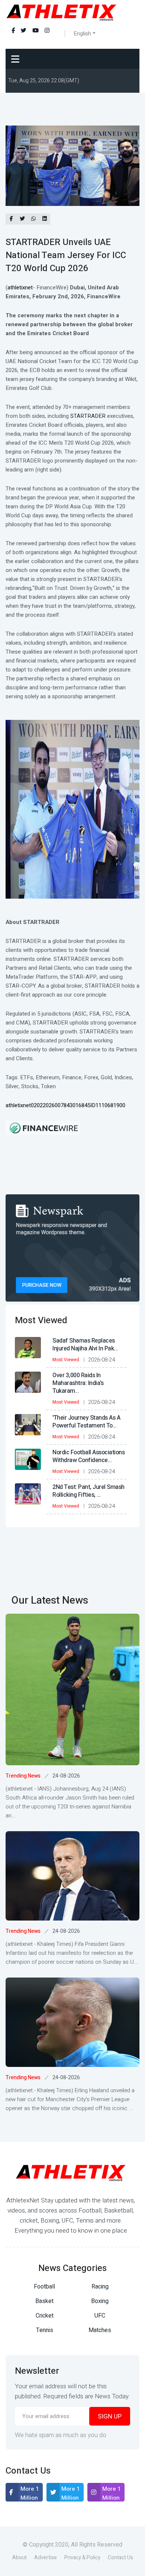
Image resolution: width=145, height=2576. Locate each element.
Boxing (100, 2301)
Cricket (45, 2316)
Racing (100, 2287)
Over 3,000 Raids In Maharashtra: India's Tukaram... (78, 1383)
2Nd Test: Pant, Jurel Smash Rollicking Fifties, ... (88, 1491)
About (20, 2558)
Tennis (45, 2330)
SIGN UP (110, 2416)
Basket (44, 2301)
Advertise (46, 2558)
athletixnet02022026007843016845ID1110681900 (65, 1105)
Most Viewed (66, 1360)
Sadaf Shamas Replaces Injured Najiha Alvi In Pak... (85, 1345)
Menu (17, 59)
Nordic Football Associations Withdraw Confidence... (88, 1456)
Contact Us (120, 2558)
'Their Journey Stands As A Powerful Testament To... (86, 1422)
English (82, 34)
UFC (100, 2316)
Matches (100, 2330)
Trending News (23, 1776)
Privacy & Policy (82, 2558)
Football (44, 2287)
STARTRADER (88, 416)
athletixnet (20, 288)
